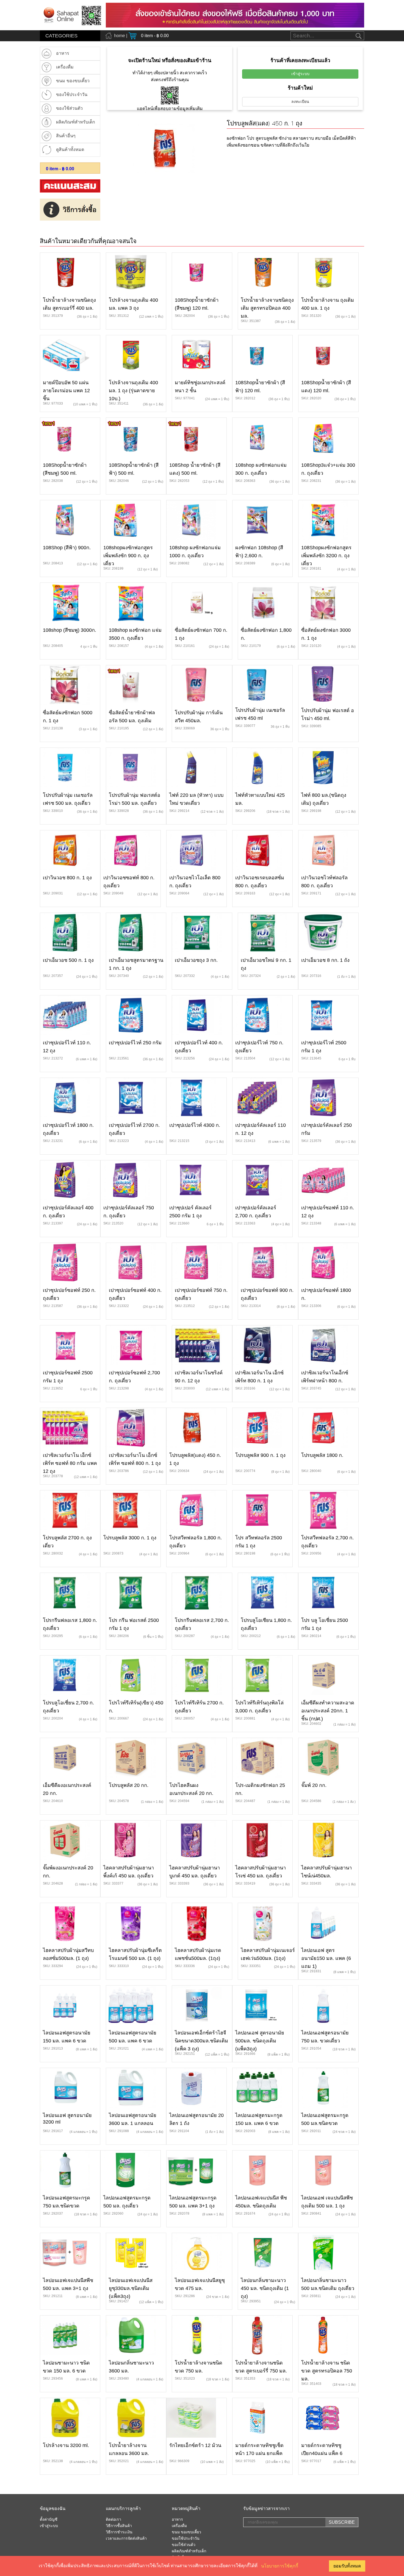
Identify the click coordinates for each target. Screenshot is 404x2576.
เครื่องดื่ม (179, 2526)
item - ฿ (60, 169)
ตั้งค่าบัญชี (49, 2520)
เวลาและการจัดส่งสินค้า (126, 2539)
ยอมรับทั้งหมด (347, 2566)
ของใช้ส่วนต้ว (184, 2545)
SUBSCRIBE (342, 2522)
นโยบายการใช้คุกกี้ (280, 2566)
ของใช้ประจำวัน (186, 2539)
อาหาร (177, 2520)
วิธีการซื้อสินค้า (119, 2526)
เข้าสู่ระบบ (300, 74)
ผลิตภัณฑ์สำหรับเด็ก (189, 2551)
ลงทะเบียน (300, 102)
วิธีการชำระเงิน (119, 2532)
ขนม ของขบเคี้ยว (186, 2532)
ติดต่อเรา (114, 2520)
